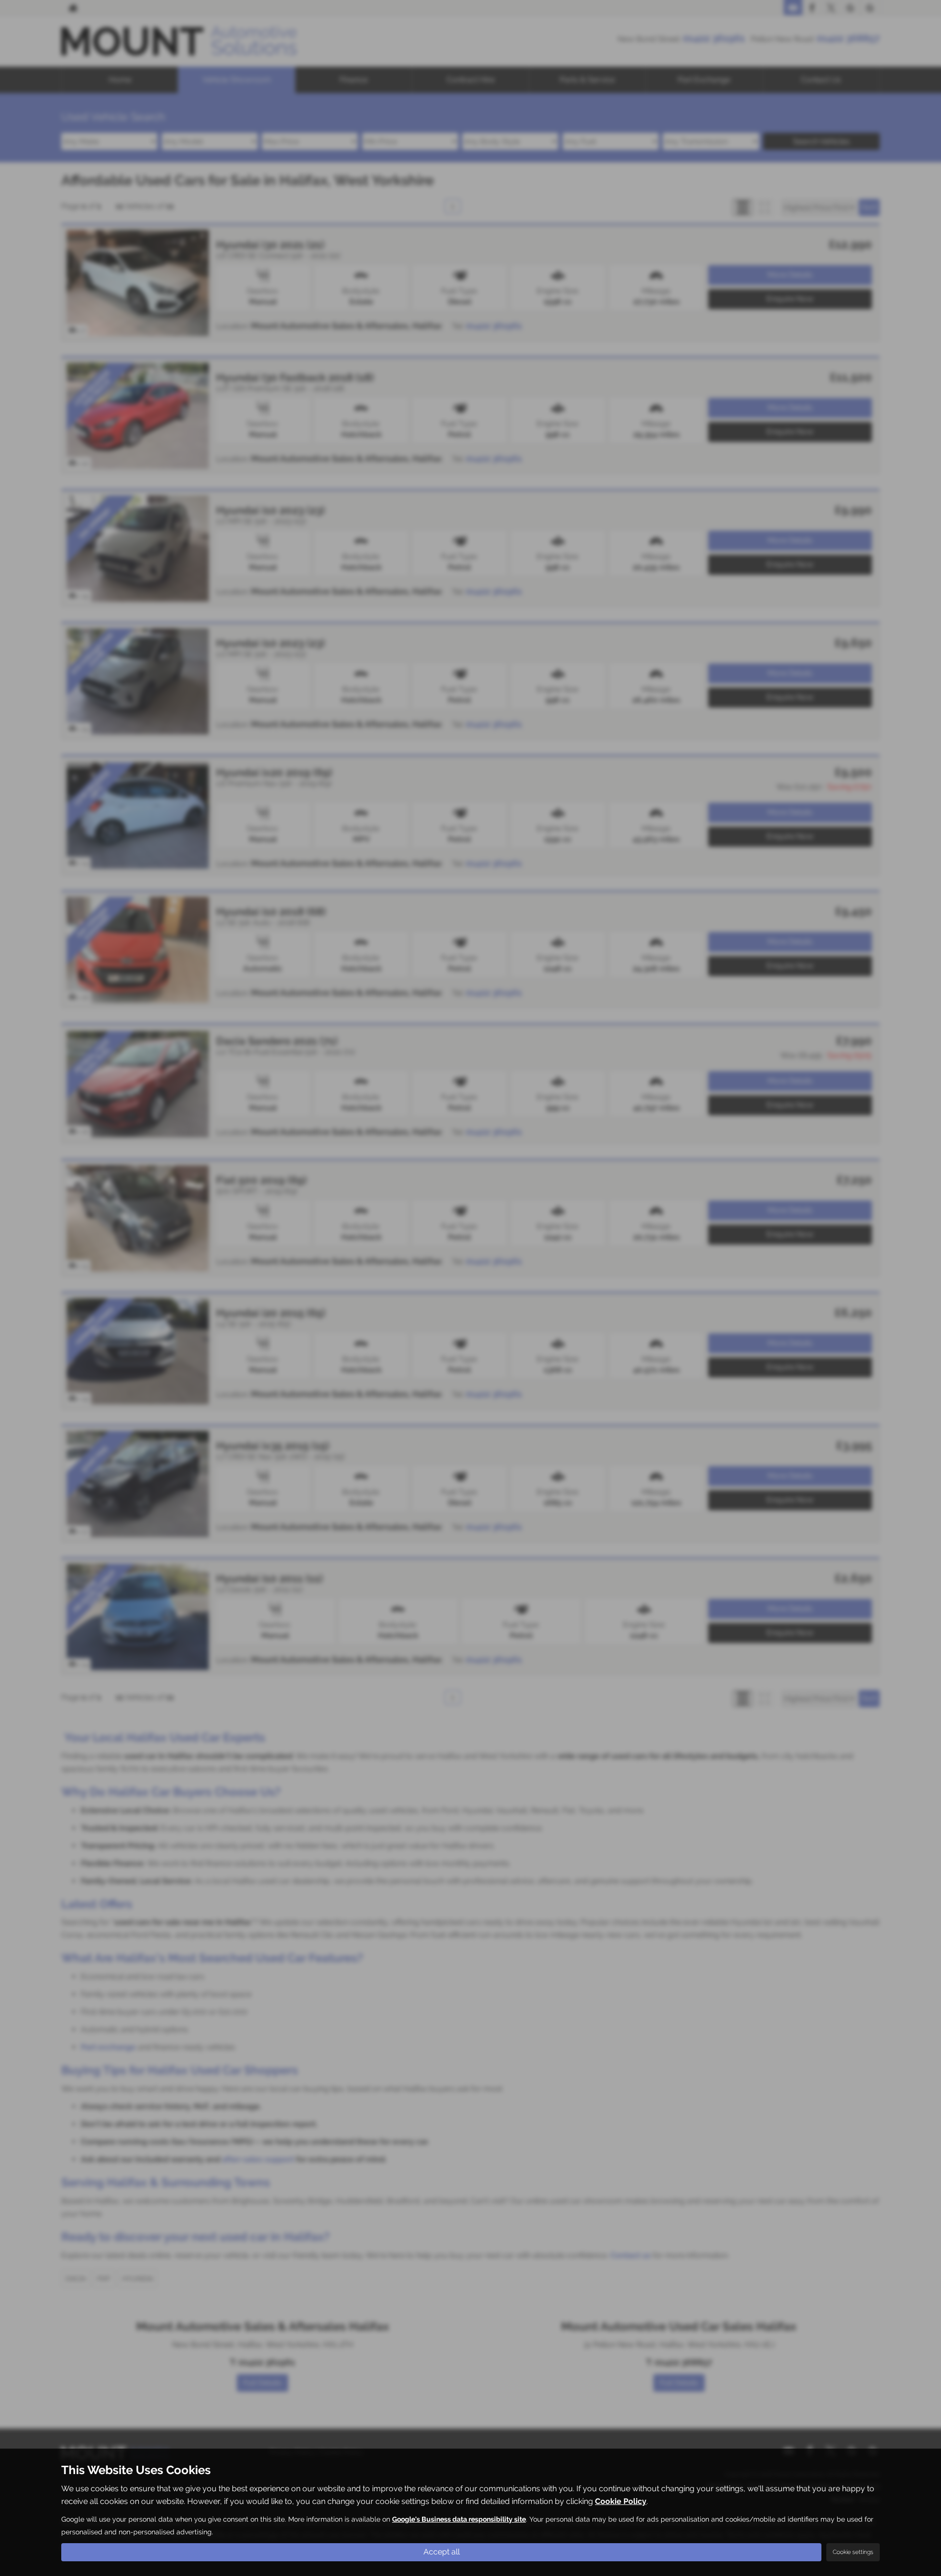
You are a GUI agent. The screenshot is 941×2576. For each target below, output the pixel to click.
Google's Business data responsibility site (459, 2519)
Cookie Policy (621, 2501)
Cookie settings (853, 2552)
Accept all (442, 2552)
